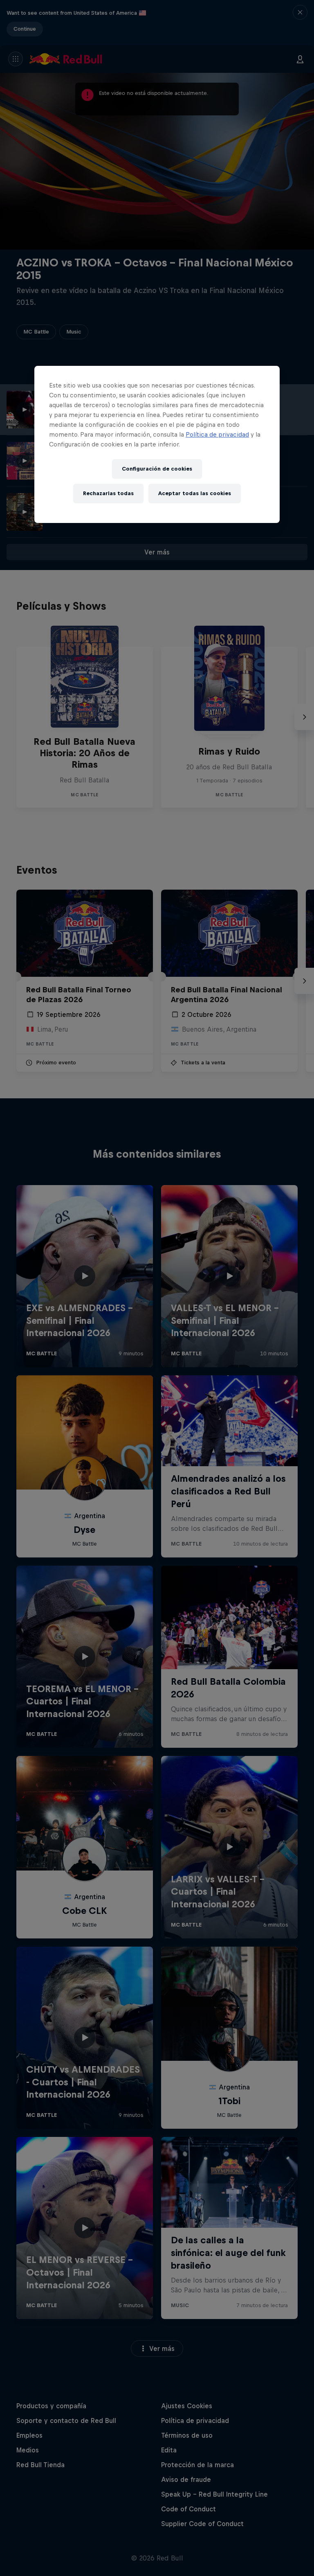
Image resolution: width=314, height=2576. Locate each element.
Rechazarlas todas (108, 494)
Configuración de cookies (157, 469)
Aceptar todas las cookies (195, 494)
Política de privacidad (217, 434)
